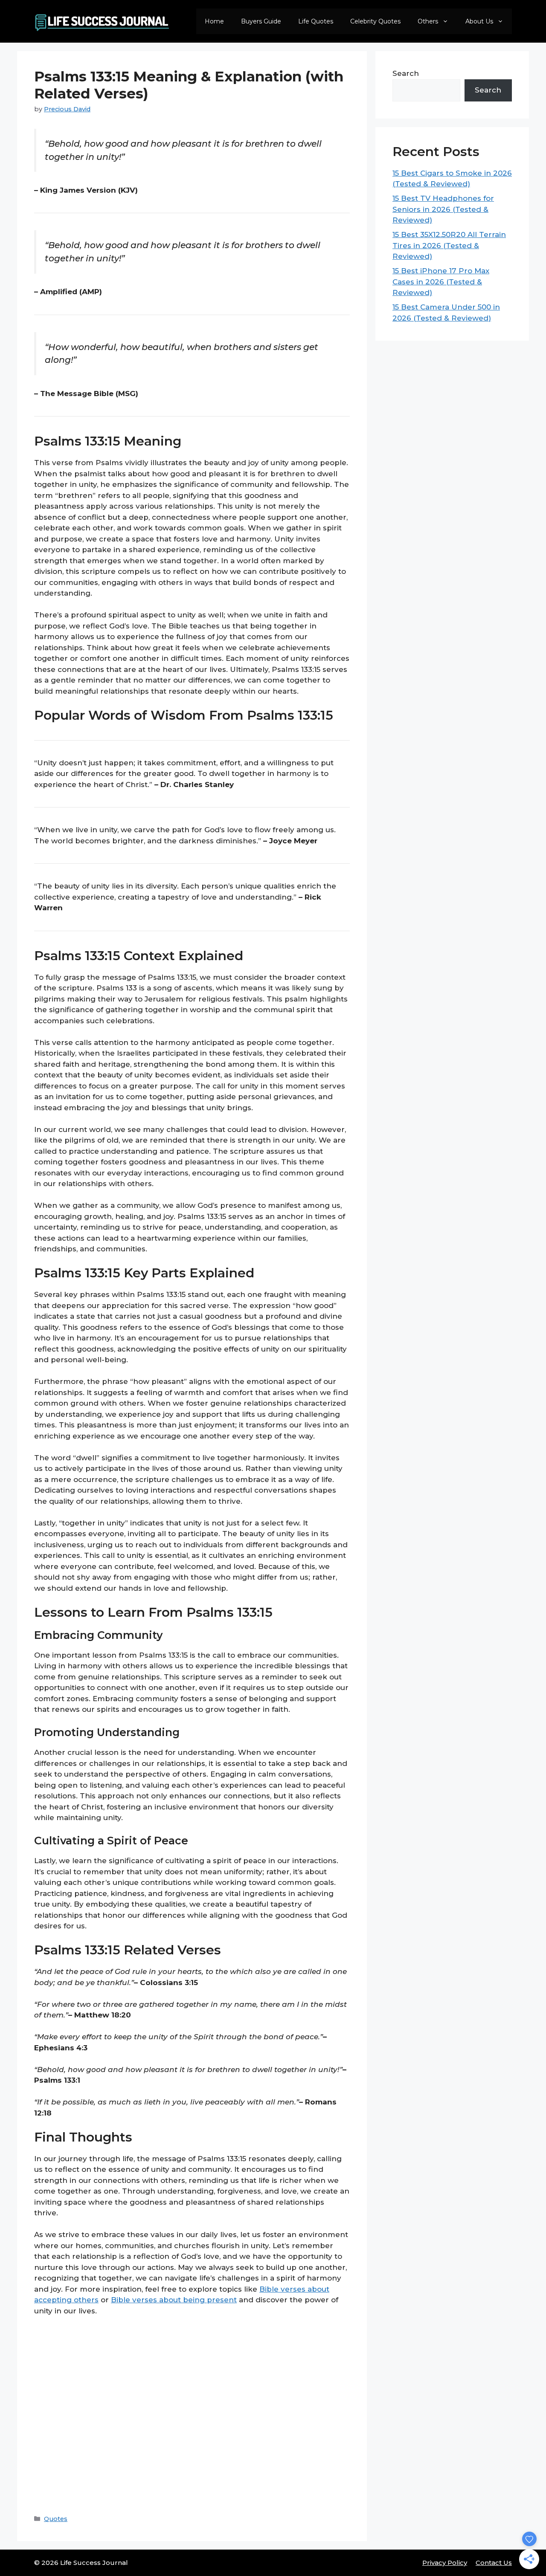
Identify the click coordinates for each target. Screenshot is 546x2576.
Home (214, 21)
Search (406, 73)
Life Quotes (316, 21)
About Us (479, 21)
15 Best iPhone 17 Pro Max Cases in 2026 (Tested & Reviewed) (441, 282)
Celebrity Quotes (375, 21)
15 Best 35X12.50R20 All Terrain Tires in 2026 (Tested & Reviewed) (449, 245)
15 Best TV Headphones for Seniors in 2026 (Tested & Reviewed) (443, 209)
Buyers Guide (261, 21)
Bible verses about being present (174, 2300)
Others (428, 21)
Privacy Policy (445, 2563)
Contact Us (494, 2563)
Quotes (56, 2519)
